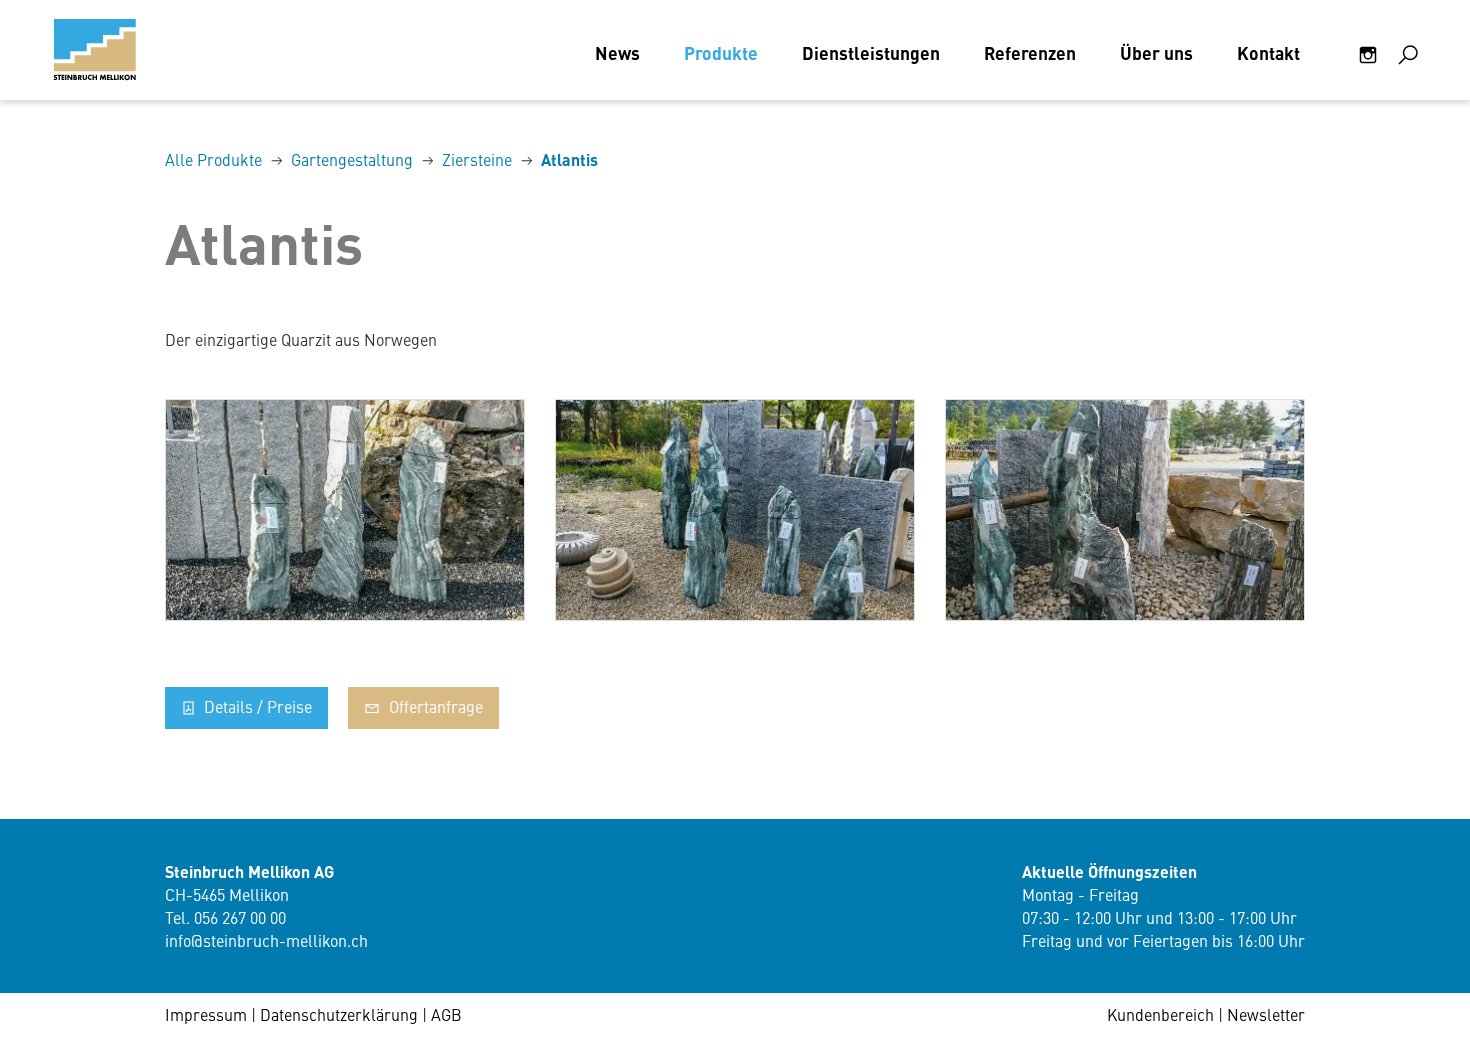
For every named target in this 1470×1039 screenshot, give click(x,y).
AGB (446, 1014)
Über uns (1156, 52)
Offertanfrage (434, 706)
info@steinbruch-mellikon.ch (266, 940)
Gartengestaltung (352, 159)
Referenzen (1030, 52)
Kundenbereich (1160, 1014)
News (617, 52)
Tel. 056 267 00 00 (225, 917)
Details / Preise (256, 706)
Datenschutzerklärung (339, 1014)
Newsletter (1266, 1014)
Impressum (206, 1014)
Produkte (721, 52)
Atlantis (569, 159)
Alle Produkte (213, 159)
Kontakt (1268, 52)
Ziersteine (477, 159)
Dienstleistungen (871, 52)
